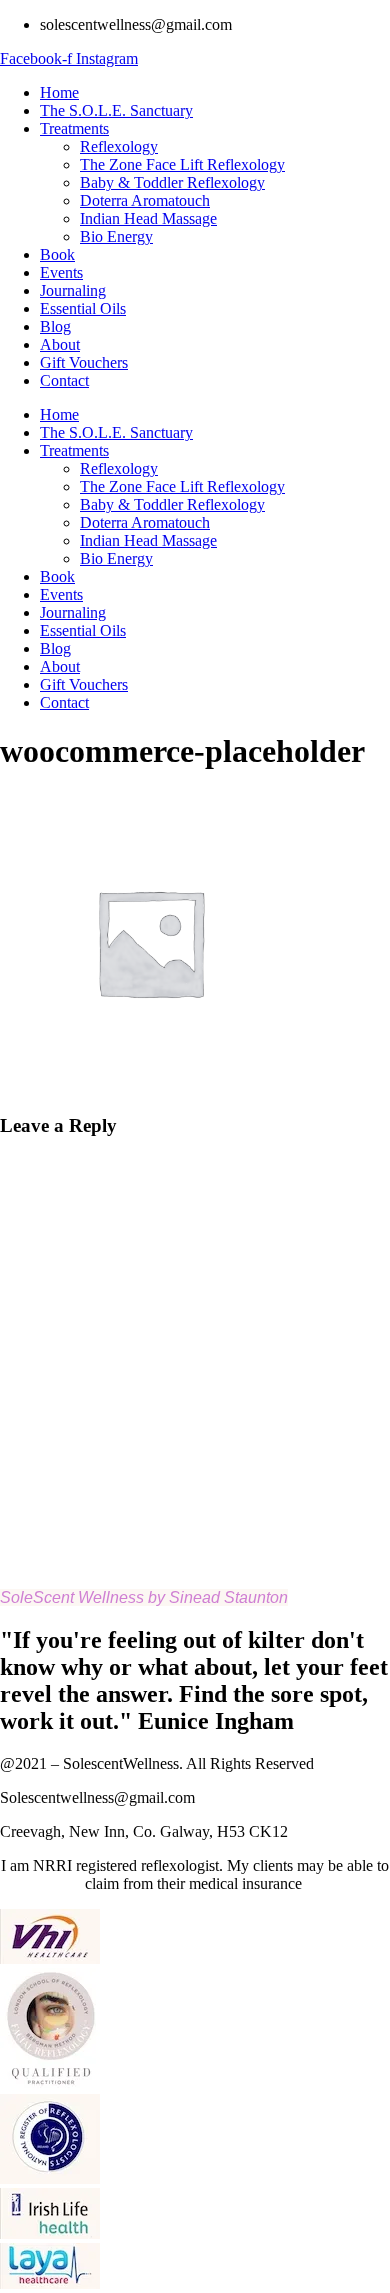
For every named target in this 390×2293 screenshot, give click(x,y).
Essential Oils (83, 308)
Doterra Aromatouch (145, 200)
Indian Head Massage (148, 218)
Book (57, 254)
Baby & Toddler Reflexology (172, 182)
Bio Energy (116, 236)
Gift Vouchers (84, 362)
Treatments (74, 128)
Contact (64, 380)
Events (61, 272)
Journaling (73, 290)
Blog (55, 326)
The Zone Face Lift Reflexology (182, 164)
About (60, 344)
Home (59, 92)
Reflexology (119, 146)
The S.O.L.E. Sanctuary (116, 110)
